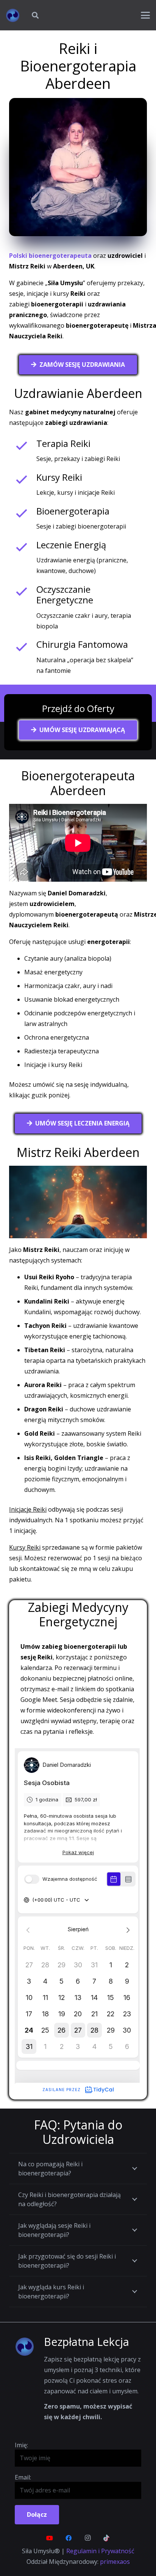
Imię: (21, 2445)
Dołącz (37, 2514)
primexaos (115, 2562)
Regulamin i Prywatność (100, 2551)
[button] (35, 15)
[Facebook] (69, 2538)
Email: (23, 2477)
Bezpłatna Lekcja (87, 2342)
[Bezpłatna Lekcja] (29, 2347)
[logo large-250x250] (13, 15)
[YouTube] (50, 2538)
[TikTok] (106, 2538)
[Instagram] (87, 2538)
